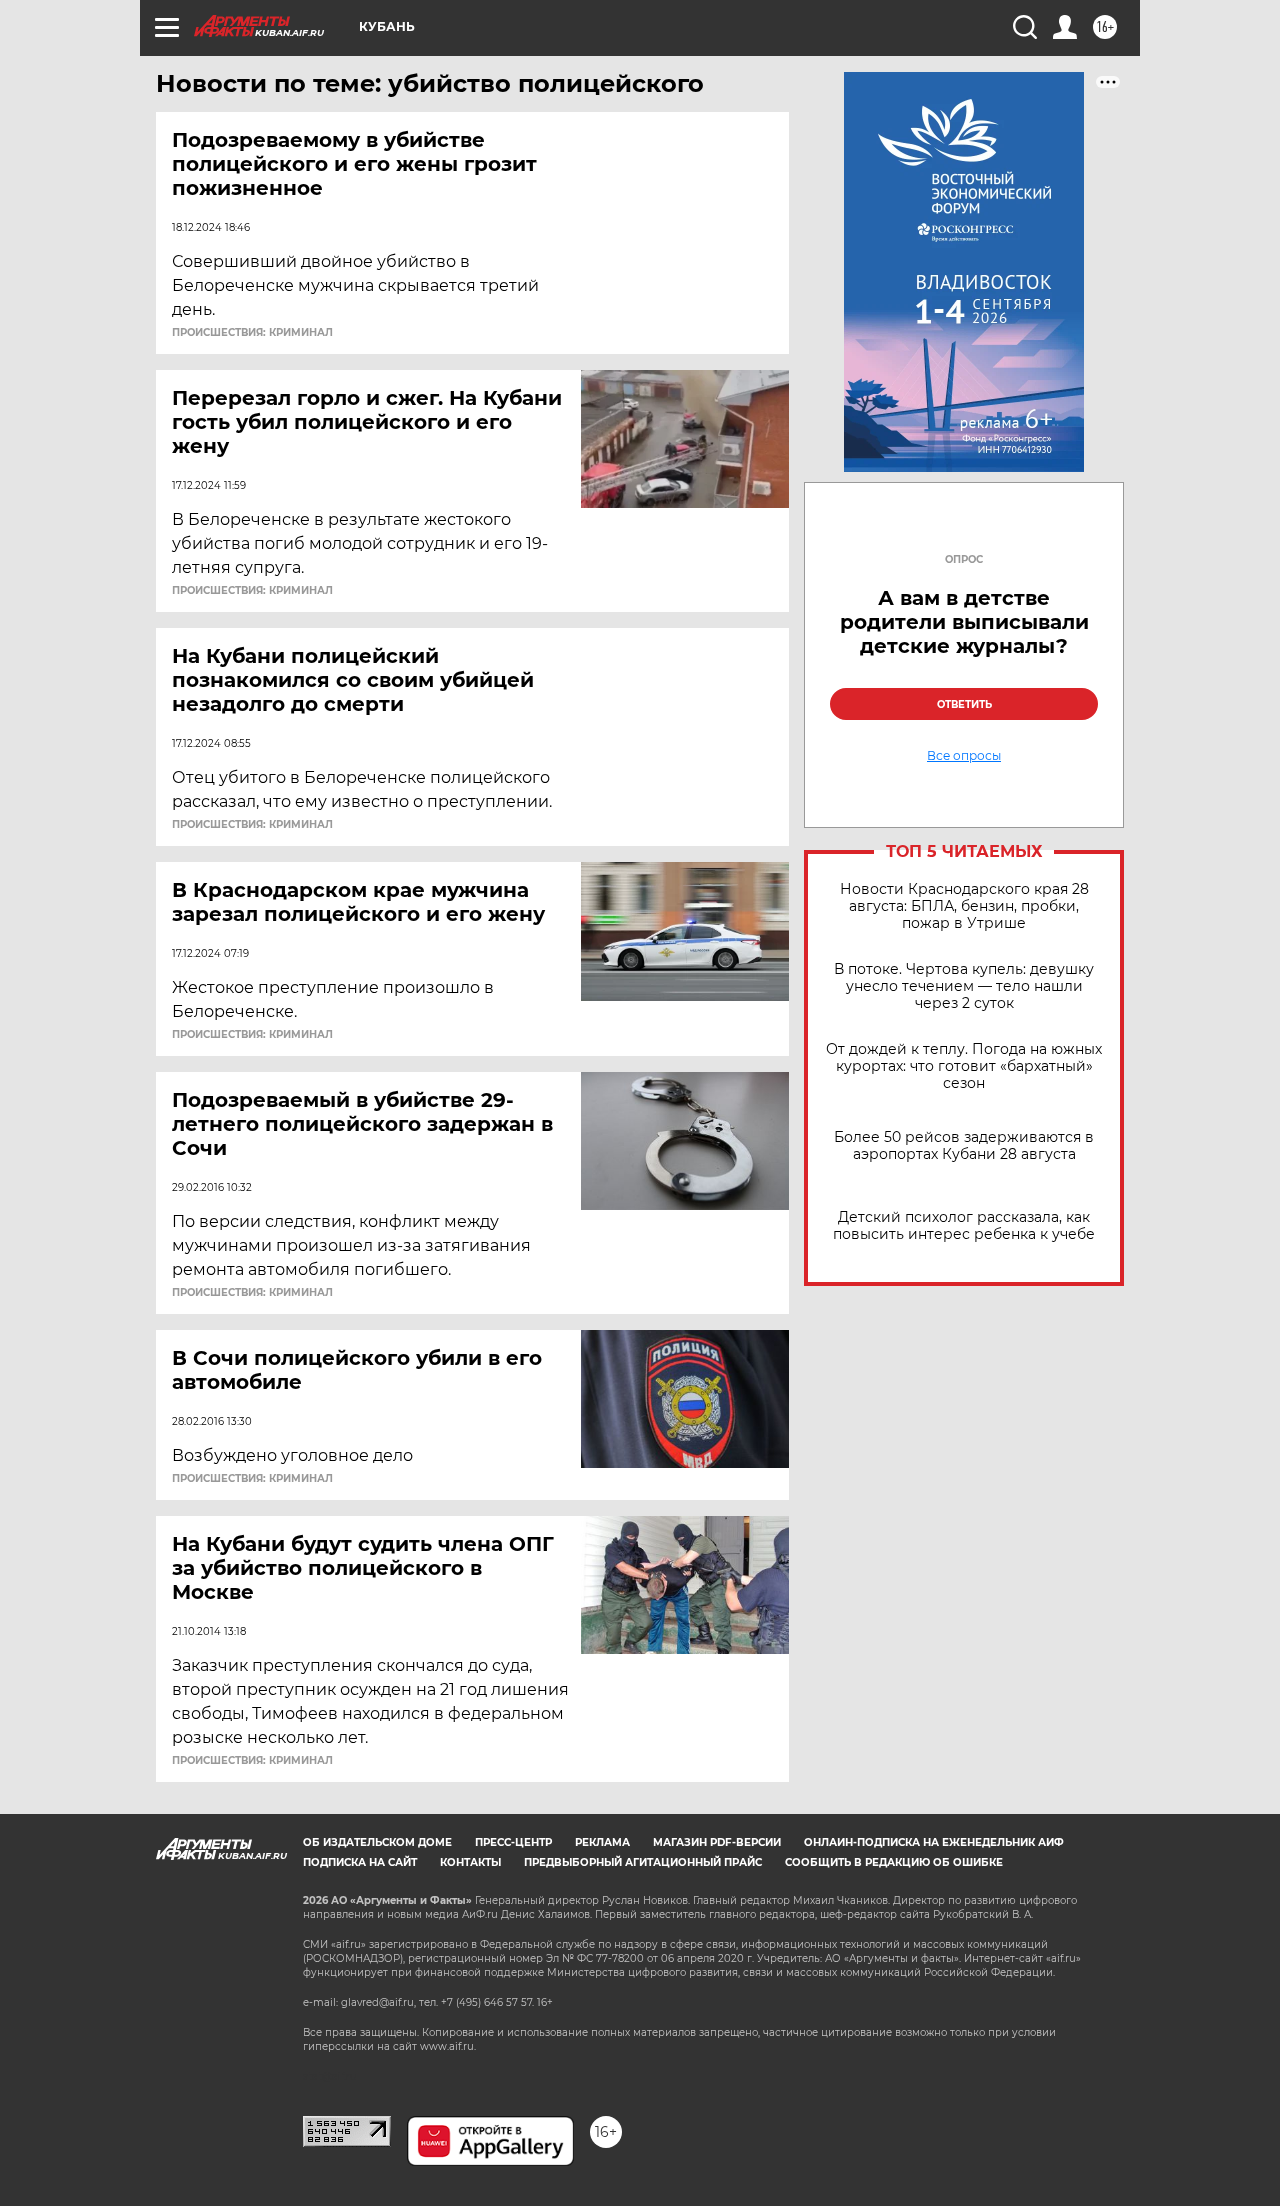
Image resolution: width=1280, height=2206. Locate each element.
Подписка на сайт (360, 1862)
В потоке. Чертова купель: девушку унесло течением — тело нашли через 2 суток (964, 986)
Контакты (470, 1862)
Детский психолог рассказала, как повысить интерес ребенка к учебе (964, 1226)
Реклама (602, 1842)
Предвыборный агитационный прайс (643, 1862)
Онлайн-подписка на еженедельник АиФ (934, 1842)
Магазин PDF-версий (717, 1842)
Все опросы (964, 756)
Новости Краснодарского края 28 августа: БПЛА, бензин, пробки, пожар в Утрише (964, 906)
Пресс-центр (513, 1842)
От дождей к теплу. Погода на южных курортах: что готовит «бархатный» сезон (964, 1066)
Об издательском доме (377, 1842)
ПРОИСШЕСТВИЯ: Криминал (252, 333)
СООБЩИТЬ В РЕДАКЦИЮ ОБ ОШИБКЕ (894, 1862)
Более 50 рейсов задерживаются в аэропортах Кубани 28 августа (964, 1146)
